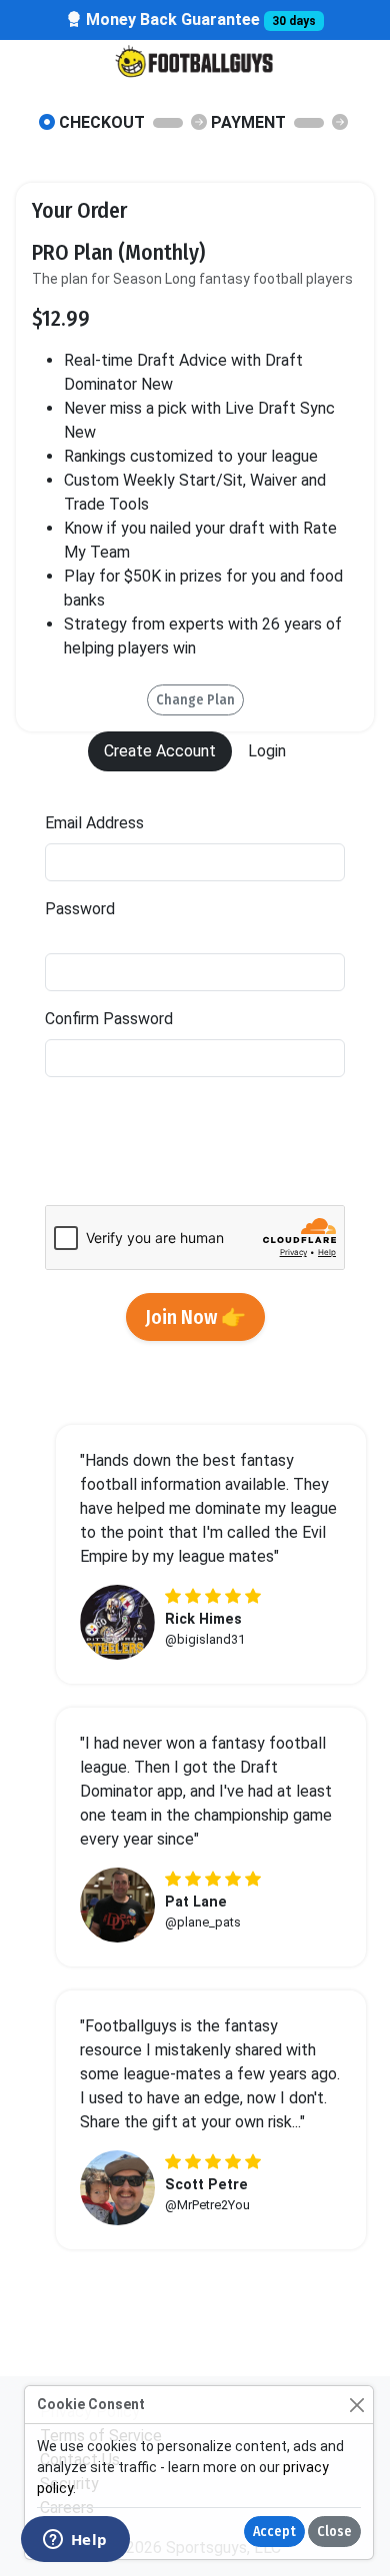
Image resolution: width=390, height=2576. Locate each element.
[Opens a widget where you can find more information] (75, 2541)
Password (166, 921)
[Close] (356, 2405)
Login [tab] (267, 751)
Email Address (94, 823)
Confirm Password (109, 1019)
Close (334, 2532)
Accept (274, 2532)
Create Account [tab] (160, 751)
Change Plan (195, 700)
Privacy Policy (95, 1153)
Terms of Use (226, 1153)
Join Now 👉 (195, 1317)
